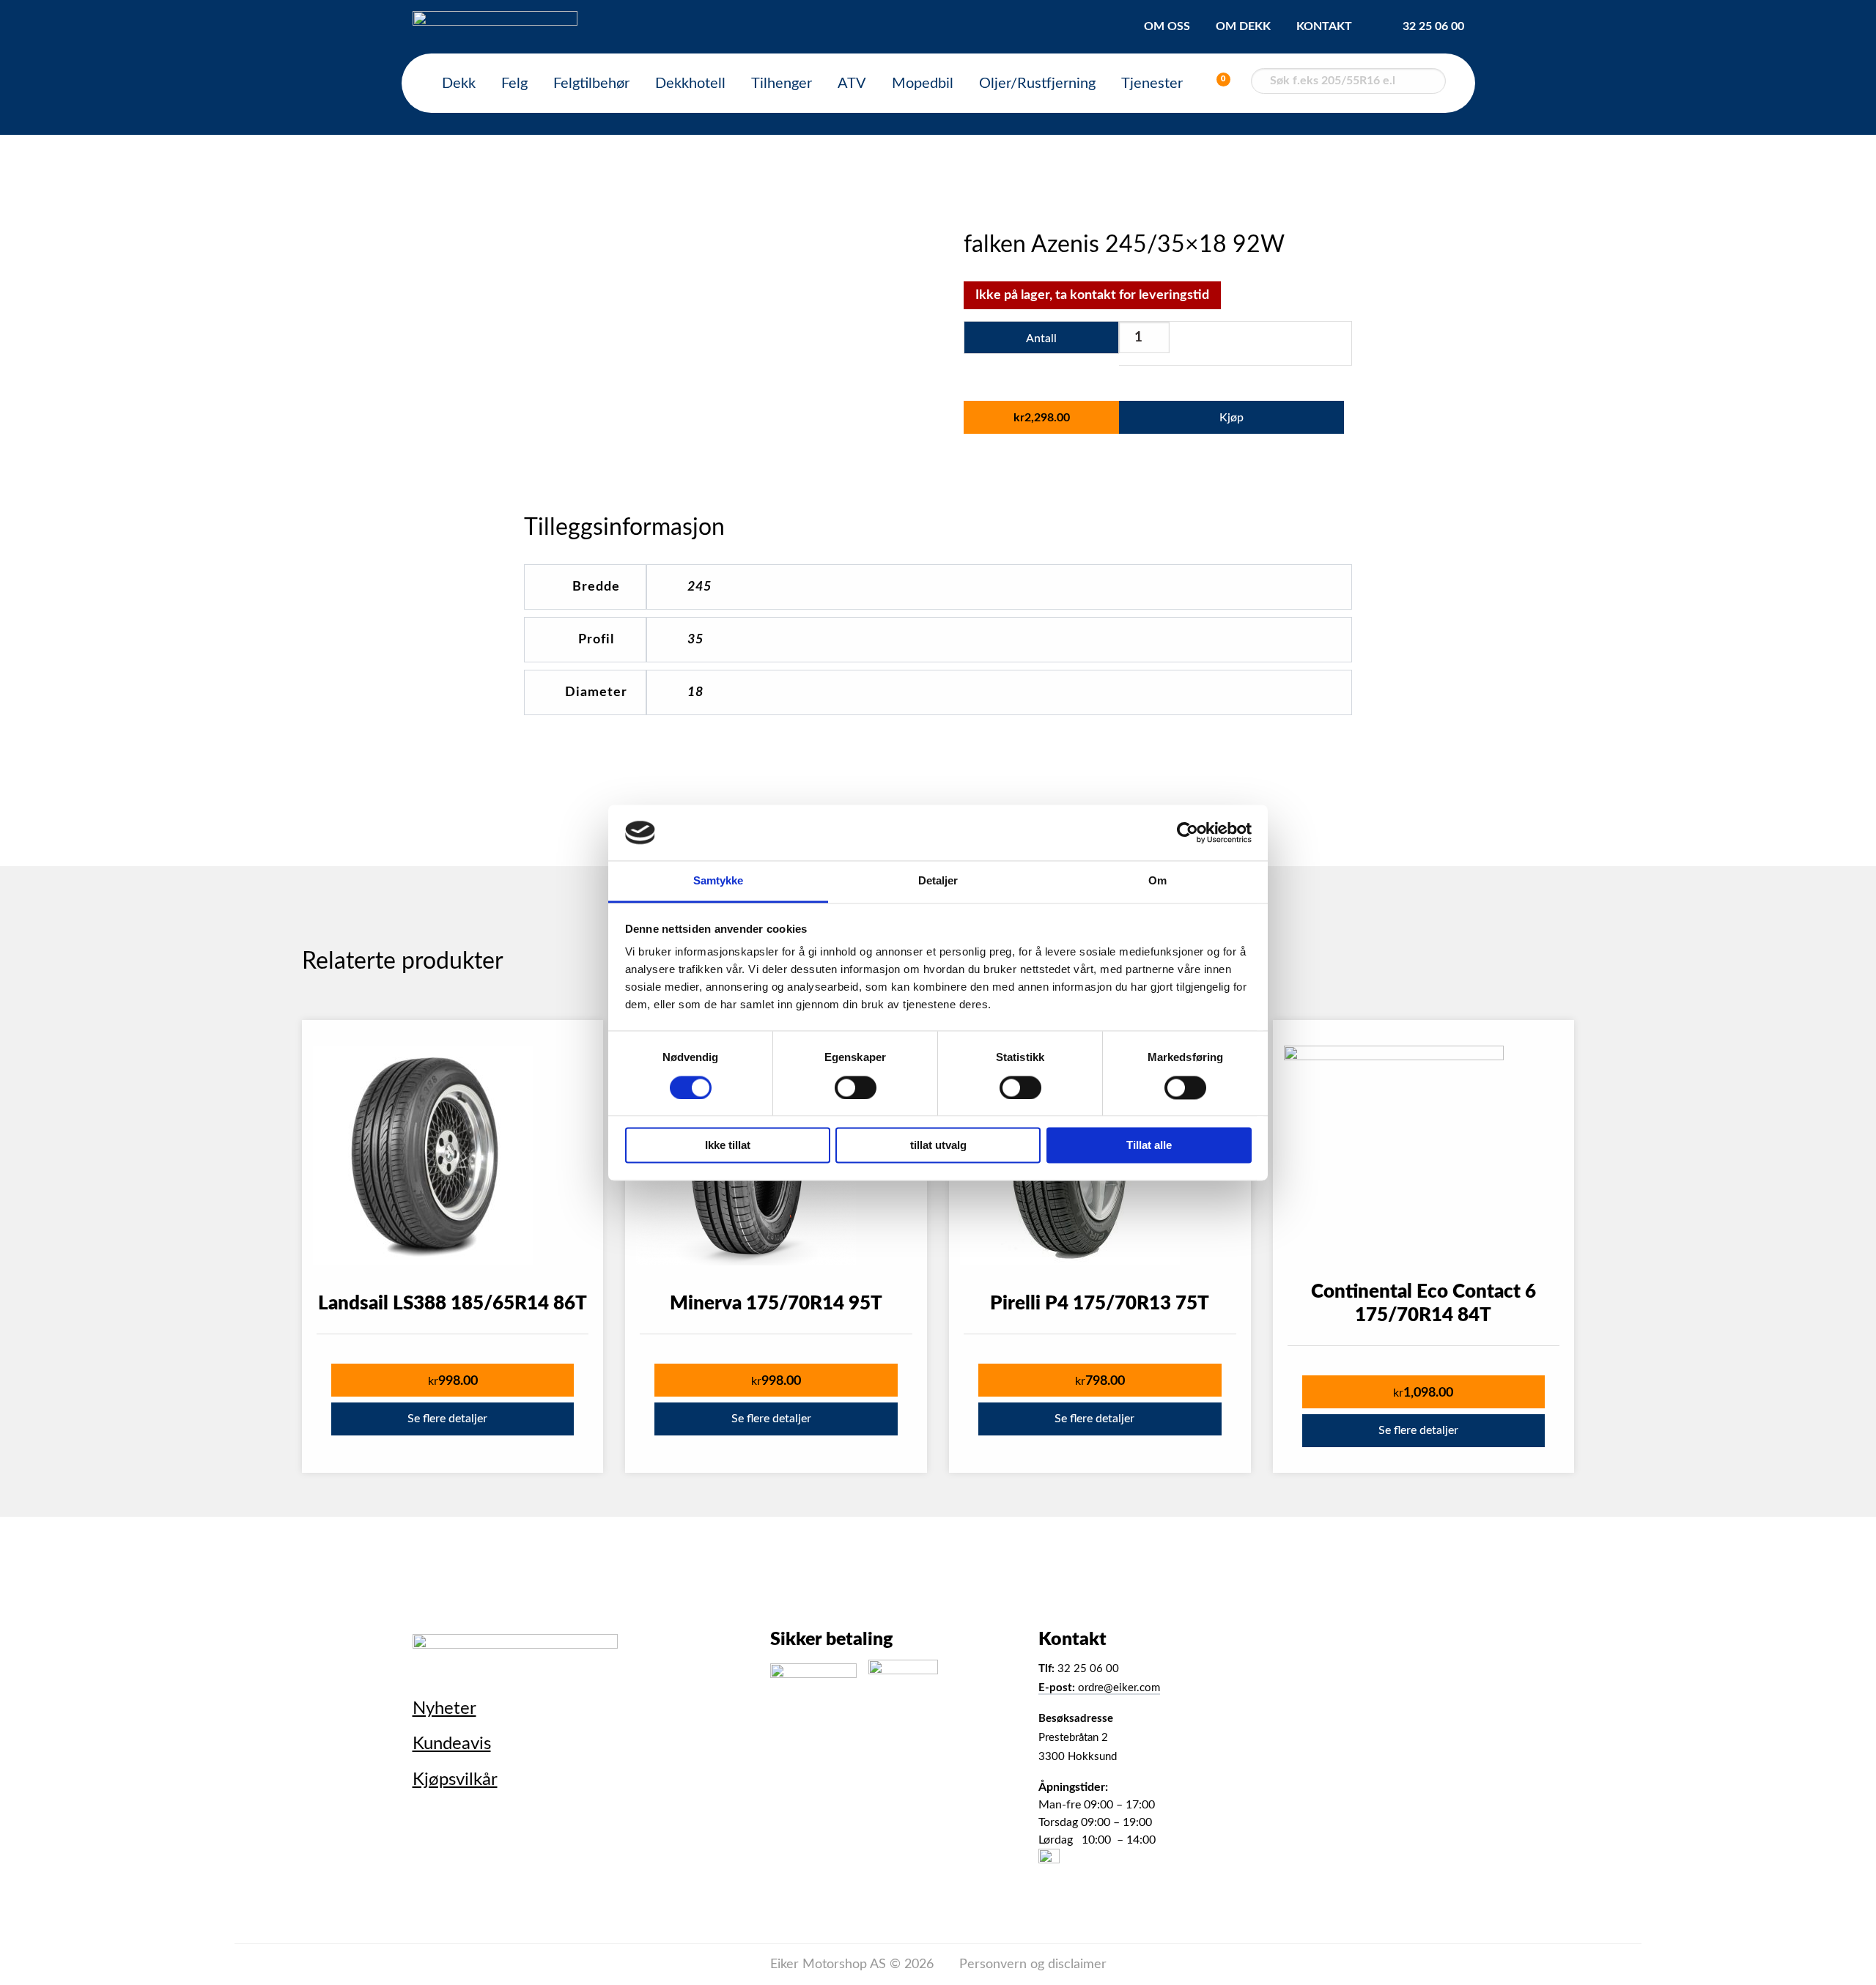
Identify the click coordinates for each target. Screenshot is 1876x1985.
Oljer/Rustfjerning (1037, 84)
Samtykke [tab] (719, 881)
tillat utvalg (938, 1146)
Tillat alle (1149, 1146)
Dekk (459, 84)
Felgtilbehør (591, 84)
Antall (1041, 339)
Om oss (1167, 26)
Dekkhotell (690, 84)
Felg (514, 84)
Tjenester (1152, 84)
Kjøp (1231, 418)
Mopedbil (923, 84)
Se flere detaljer (447, 1419)
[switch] (856, 1087)
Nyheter (444, 1709)
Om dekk (1243, 26)
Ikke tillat (728, 1146)
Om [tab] (1157, 881)
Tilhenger (782, 84)
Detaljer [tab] (938, 881)
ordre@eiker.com (1099, 1688)
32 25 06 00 (1433, 26)
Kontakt (1324, 26)
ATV (852, 84)
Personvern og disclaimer (1033, 1964)
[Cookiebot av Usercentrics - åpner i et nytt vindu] (1188, 832)
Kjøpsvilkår (455, 1780)
